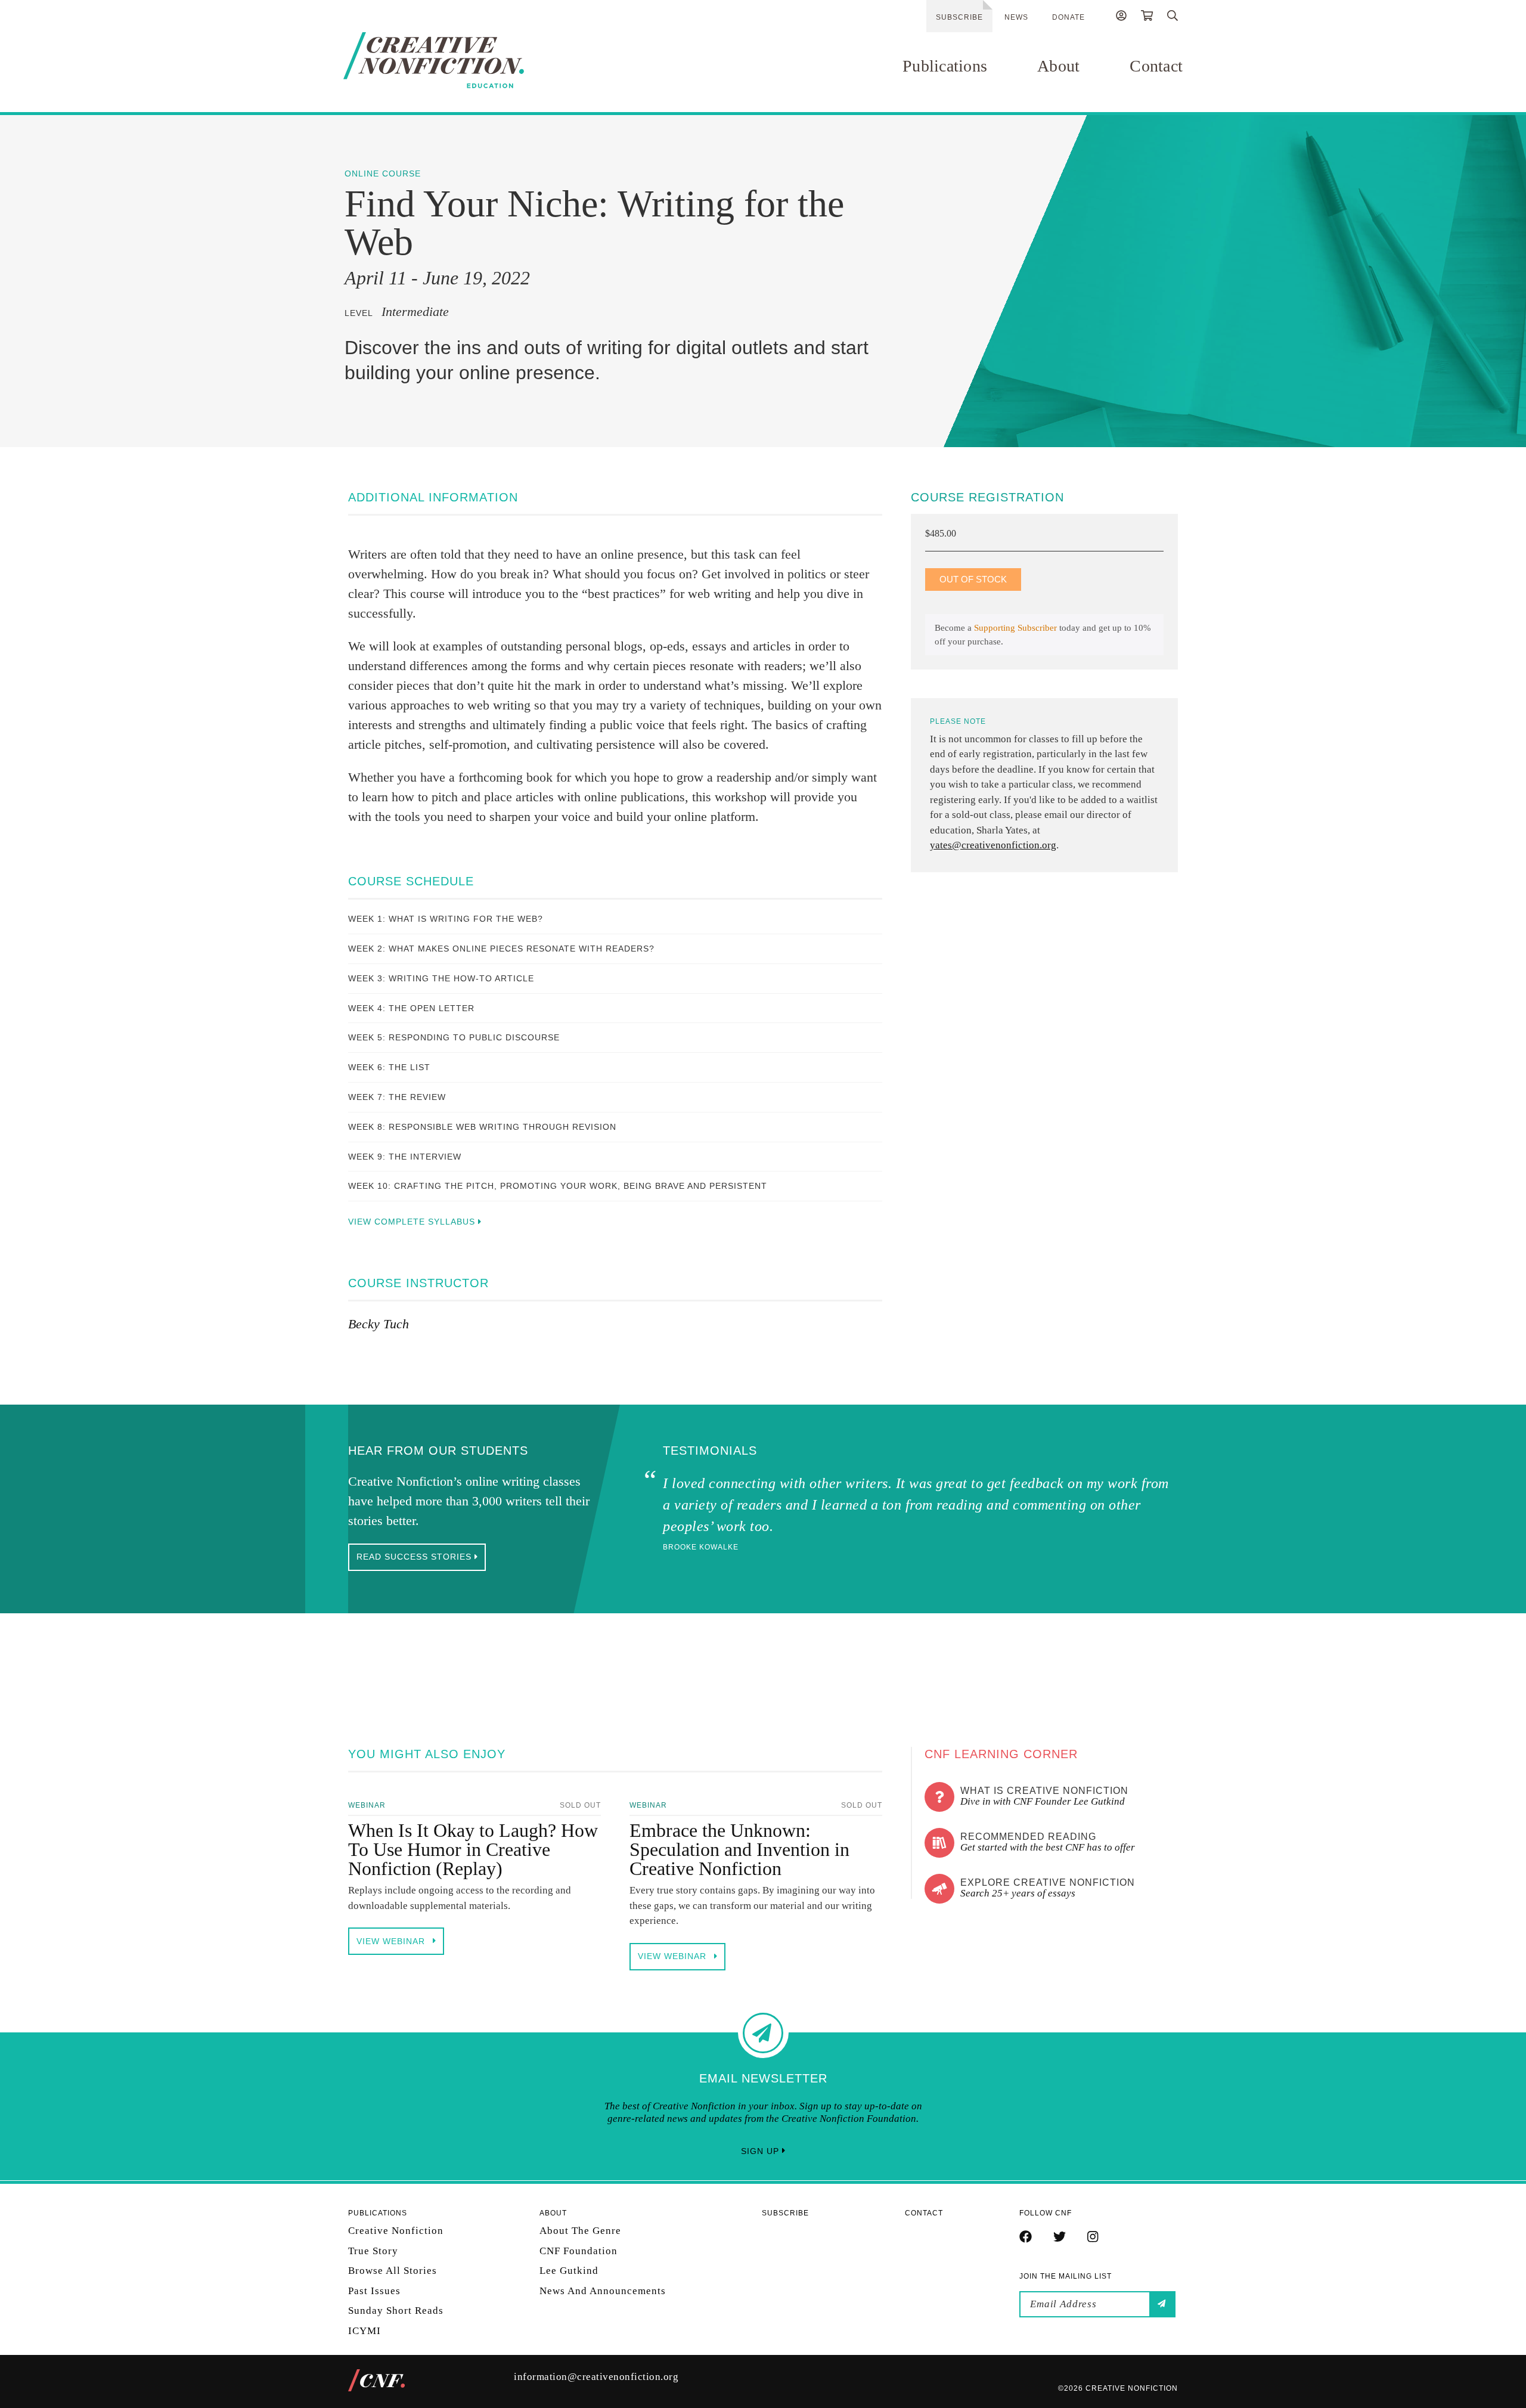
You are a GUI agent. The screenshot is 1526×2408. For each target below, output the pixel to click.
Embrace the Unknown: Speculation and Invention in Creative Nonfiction (739, 1849)
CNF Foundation (579, 2250)
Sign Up (762, 2151)
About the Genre (580, 2231)
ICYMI (365, 2330)
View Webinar (392, 1941)
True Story (373, 2250)
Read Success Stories (415, 1557)
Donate (1068, 17)
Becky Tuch (379, 1324)
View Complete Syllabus (413, 1222)
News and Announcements (603, 2290)
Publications (945, 66)
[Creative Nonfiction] (469, 60)
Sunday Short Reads (396, 2311)
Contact (1156, 66)
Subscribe (959, 17)
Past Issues (374, 2290)
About (1058, 66)
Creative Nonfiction (396, 2231)
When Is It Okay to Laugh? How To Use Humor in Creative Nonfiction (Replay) (473, 1849)
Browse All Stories (393, 2271)
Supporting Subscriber (1015, 628)
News (1016, 17)
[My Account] (1121, 17)
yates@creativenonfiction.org (993, 845)
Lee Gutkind (569, 2271)
